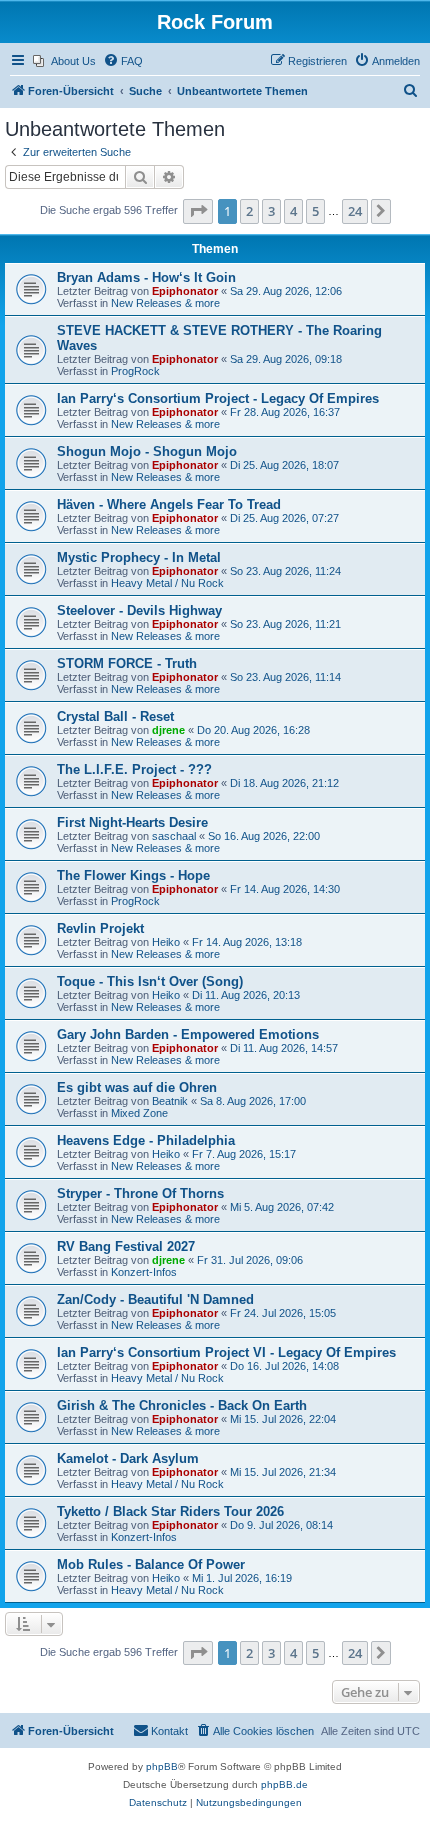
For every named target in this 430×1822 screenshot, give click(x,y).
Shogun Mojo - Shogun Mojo (147, 451)
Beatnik (170, 1101)
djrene (168, 730)
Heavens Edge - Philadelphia (146, 1140)
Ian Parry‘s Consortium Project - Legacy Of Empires (218, 398)
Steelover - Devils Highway (139, 610)
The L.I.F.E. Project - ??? (134, 769)
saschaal (174, 836)
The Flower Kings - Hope (133, 875)
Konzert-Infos (144, 1272)
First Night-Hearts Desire (132, 822)
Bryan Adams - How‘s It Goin (146, 277)
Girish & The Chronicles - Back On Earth (182, 1405)
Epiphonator (185, 291)
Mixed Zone (139, 1113)
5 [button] (315, 211)
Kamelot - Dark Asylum (128, 1458)
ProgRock (135, 371)
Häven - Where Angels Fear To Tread (169, 504)
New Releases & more (165, 303)
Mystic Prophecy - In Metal (139, 557)
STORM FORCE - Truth (127, 663)
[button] (198, 211)
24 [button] (355, 211)
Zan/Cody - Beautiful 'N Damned (155, 1299)
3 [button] (271, 211)
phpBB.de (284, 1784)
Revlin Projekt (100, 928)
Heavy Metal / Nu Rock (167, 583)
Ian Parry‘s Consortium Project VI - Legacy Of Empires (226, 1352)
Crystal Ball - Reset (115, 716)
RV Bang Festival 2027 (126, 1246)
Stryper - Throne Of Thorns (140, 1193)
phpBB (162, 1766)
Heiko (166, 942)
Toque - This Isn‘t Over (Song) (150, 981)
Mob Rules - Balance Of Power (151, 1564)
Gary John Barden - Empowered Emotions (188, 1034)
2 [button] (249, 211)
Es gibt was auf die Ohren (137, 1087)
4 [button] (293, 211)
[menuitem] (64, 61)
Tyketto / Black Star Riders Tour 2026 (170, 1511)
